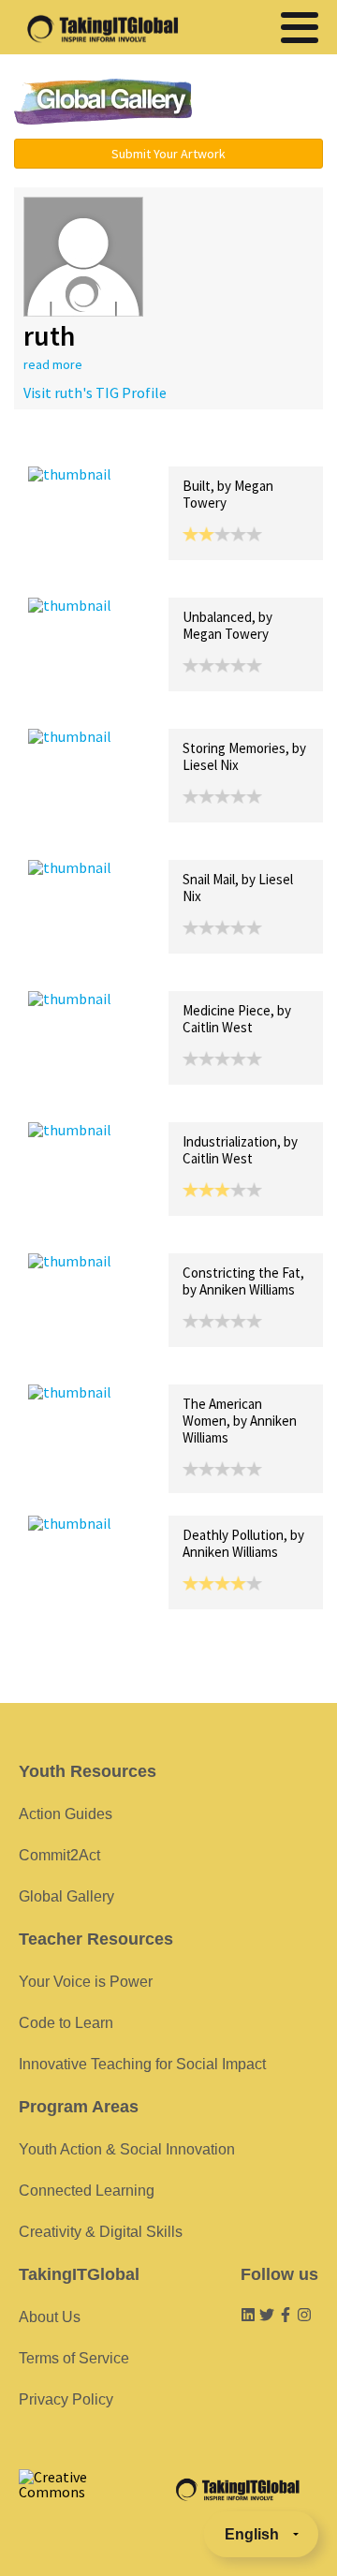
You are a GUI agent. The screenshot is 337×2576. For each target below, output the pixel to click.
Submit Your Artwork (168, 154)
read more (53, 364)
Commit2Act (59, 1855)
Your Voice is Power (86, 1982)
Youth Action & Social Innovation (127, 2149)
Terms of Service (74, 2358)
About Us (50, 2317)
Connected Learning (87, 2191)
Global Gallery (103, 102)
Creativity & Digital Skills (101, 2232)
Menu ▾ (267, 103)
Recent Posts (71, 446)
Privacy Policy (66, 2399)
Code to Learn (66, 2023)
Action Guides (66, 1814)
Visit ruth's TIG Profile (95, 392)
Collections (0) (165, 446)
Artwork (242, 446)
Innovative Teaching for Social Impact (142, 2064)
